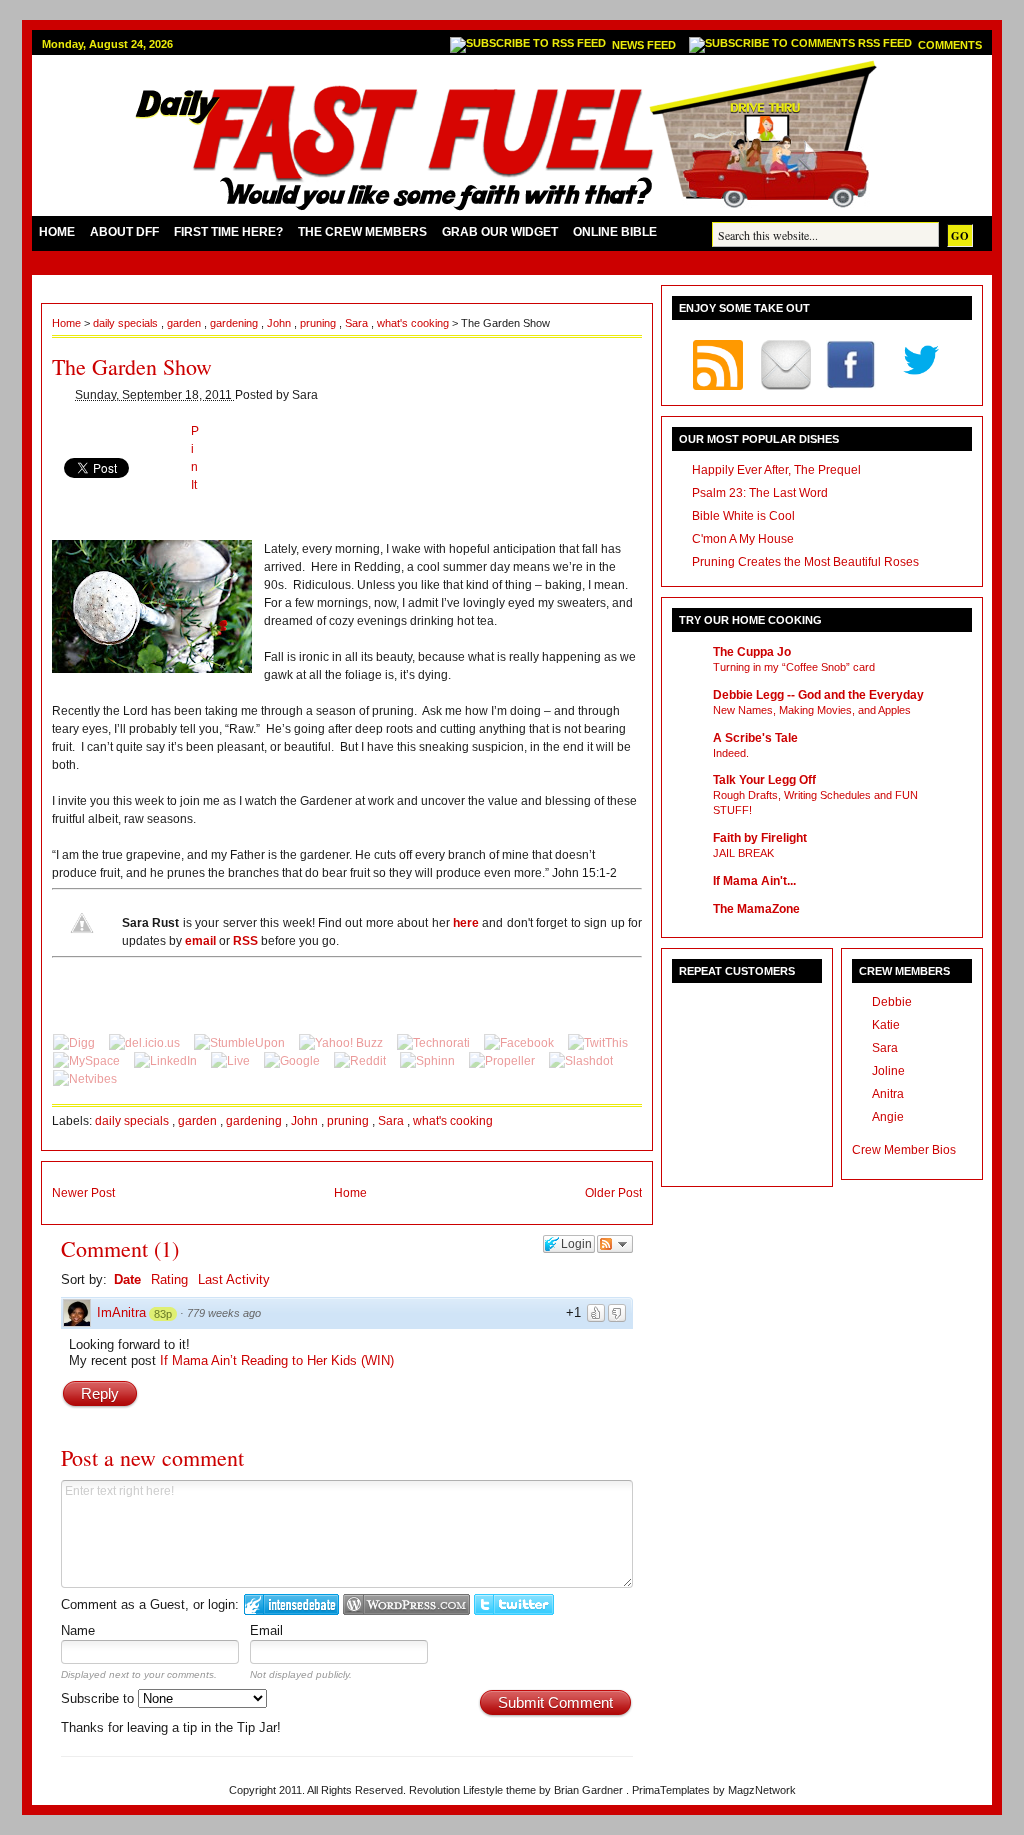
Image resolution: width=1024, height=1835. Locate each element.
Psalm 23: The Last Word (760, 493)
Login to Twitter (514, 1604)
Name (78, 1630)
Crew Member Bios (904, 1150)
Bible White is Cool (743, 516)
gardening (235, 323)
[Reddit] (361, 1061)
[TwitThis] (598, 1043)
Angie (888, 1117)
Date (127, 1279)
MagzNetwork (762, 1790)
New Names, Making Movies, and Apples (812, 710)
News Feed (645, 45)
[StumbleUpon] (241, 1043)
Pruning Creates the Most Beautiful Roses (805, 562)
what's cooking (414, 323)
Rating (169, 1279)
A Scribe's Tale (755, 738)
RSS (245, 941)
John (280, 323)
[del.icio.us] (146, 1043)
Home (68, 323)
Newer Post (83, 1193)
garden (185, 323)
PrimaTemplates (672, 1790)
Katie (886, 1025)
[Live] (232, 1061)
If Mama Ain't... (754, 881)
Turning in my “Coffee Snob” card (794, 667)
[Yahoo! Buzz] (342, 1043)
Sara (358, 323)
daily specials (127, 323)
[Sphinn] (429, 1061)
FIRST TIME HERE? (228, 232)
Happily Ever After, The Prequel (776, 470)
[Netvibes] (85, 1079)
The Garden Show (132, 366)
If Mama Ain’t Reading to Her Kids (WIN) (277, 1360)
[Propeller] (503, 1061)
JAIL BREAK (743, 853)
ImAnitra (121, 1312)
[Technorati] (435, 1043)
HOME (57, 232)
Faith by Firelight (760, 838)
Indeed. (731, 753)
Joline (888, 1071)
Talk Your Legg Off (764, 780)
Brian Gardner (590, 1790)
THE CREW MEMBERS (362, 232)
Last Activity (234, 1279)
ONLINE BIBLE (615, 232)
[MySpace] (88, 1061)
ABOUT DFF (124, 232)
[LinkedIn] (167, 1061)
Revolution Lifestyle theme (474, 1790)
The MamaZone (756, 909)
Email (266, 1630)
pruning (319, 323)
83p (163, 1314)
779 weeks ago (224, 1313)
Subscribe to (99, 1698)
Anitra (888, 1094)
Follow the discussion (615, 1244)
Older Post (613, 1193)
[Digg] (75, 1043)
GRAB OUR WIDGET (500, 232)
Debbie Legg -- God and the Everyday (818, 695)
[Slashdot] (581, 1061)
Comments (950, 45)
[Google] (293, 1061)
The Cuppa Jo (752, 652)
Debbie (892, 1002)
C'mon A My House (743, 539)
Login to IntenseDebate (291, 1604)
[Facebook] (520, 1043)
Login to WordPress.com (406, 1604)
